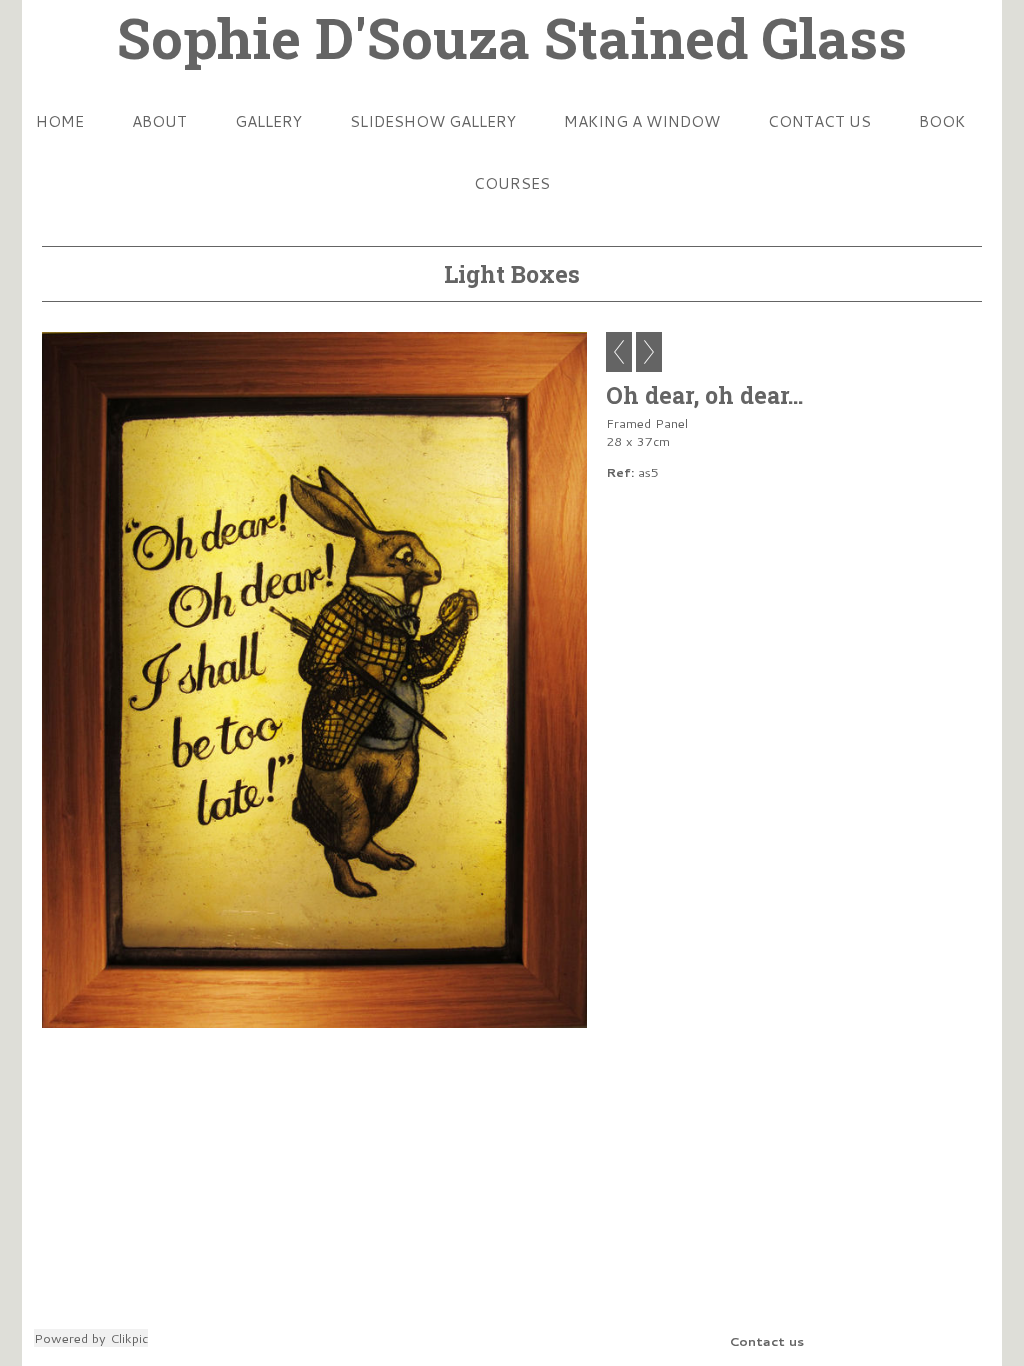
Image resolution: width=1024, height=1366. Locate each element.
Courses (512, 183)
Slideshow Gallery (433, 121)
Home (60, 121)
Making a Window (642, 121)
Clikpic (129, 1338)
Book (942, 121)
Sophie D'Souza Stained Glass (512, 37)
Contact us (819, 121)
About (159, 121)
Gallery (268, 121)
